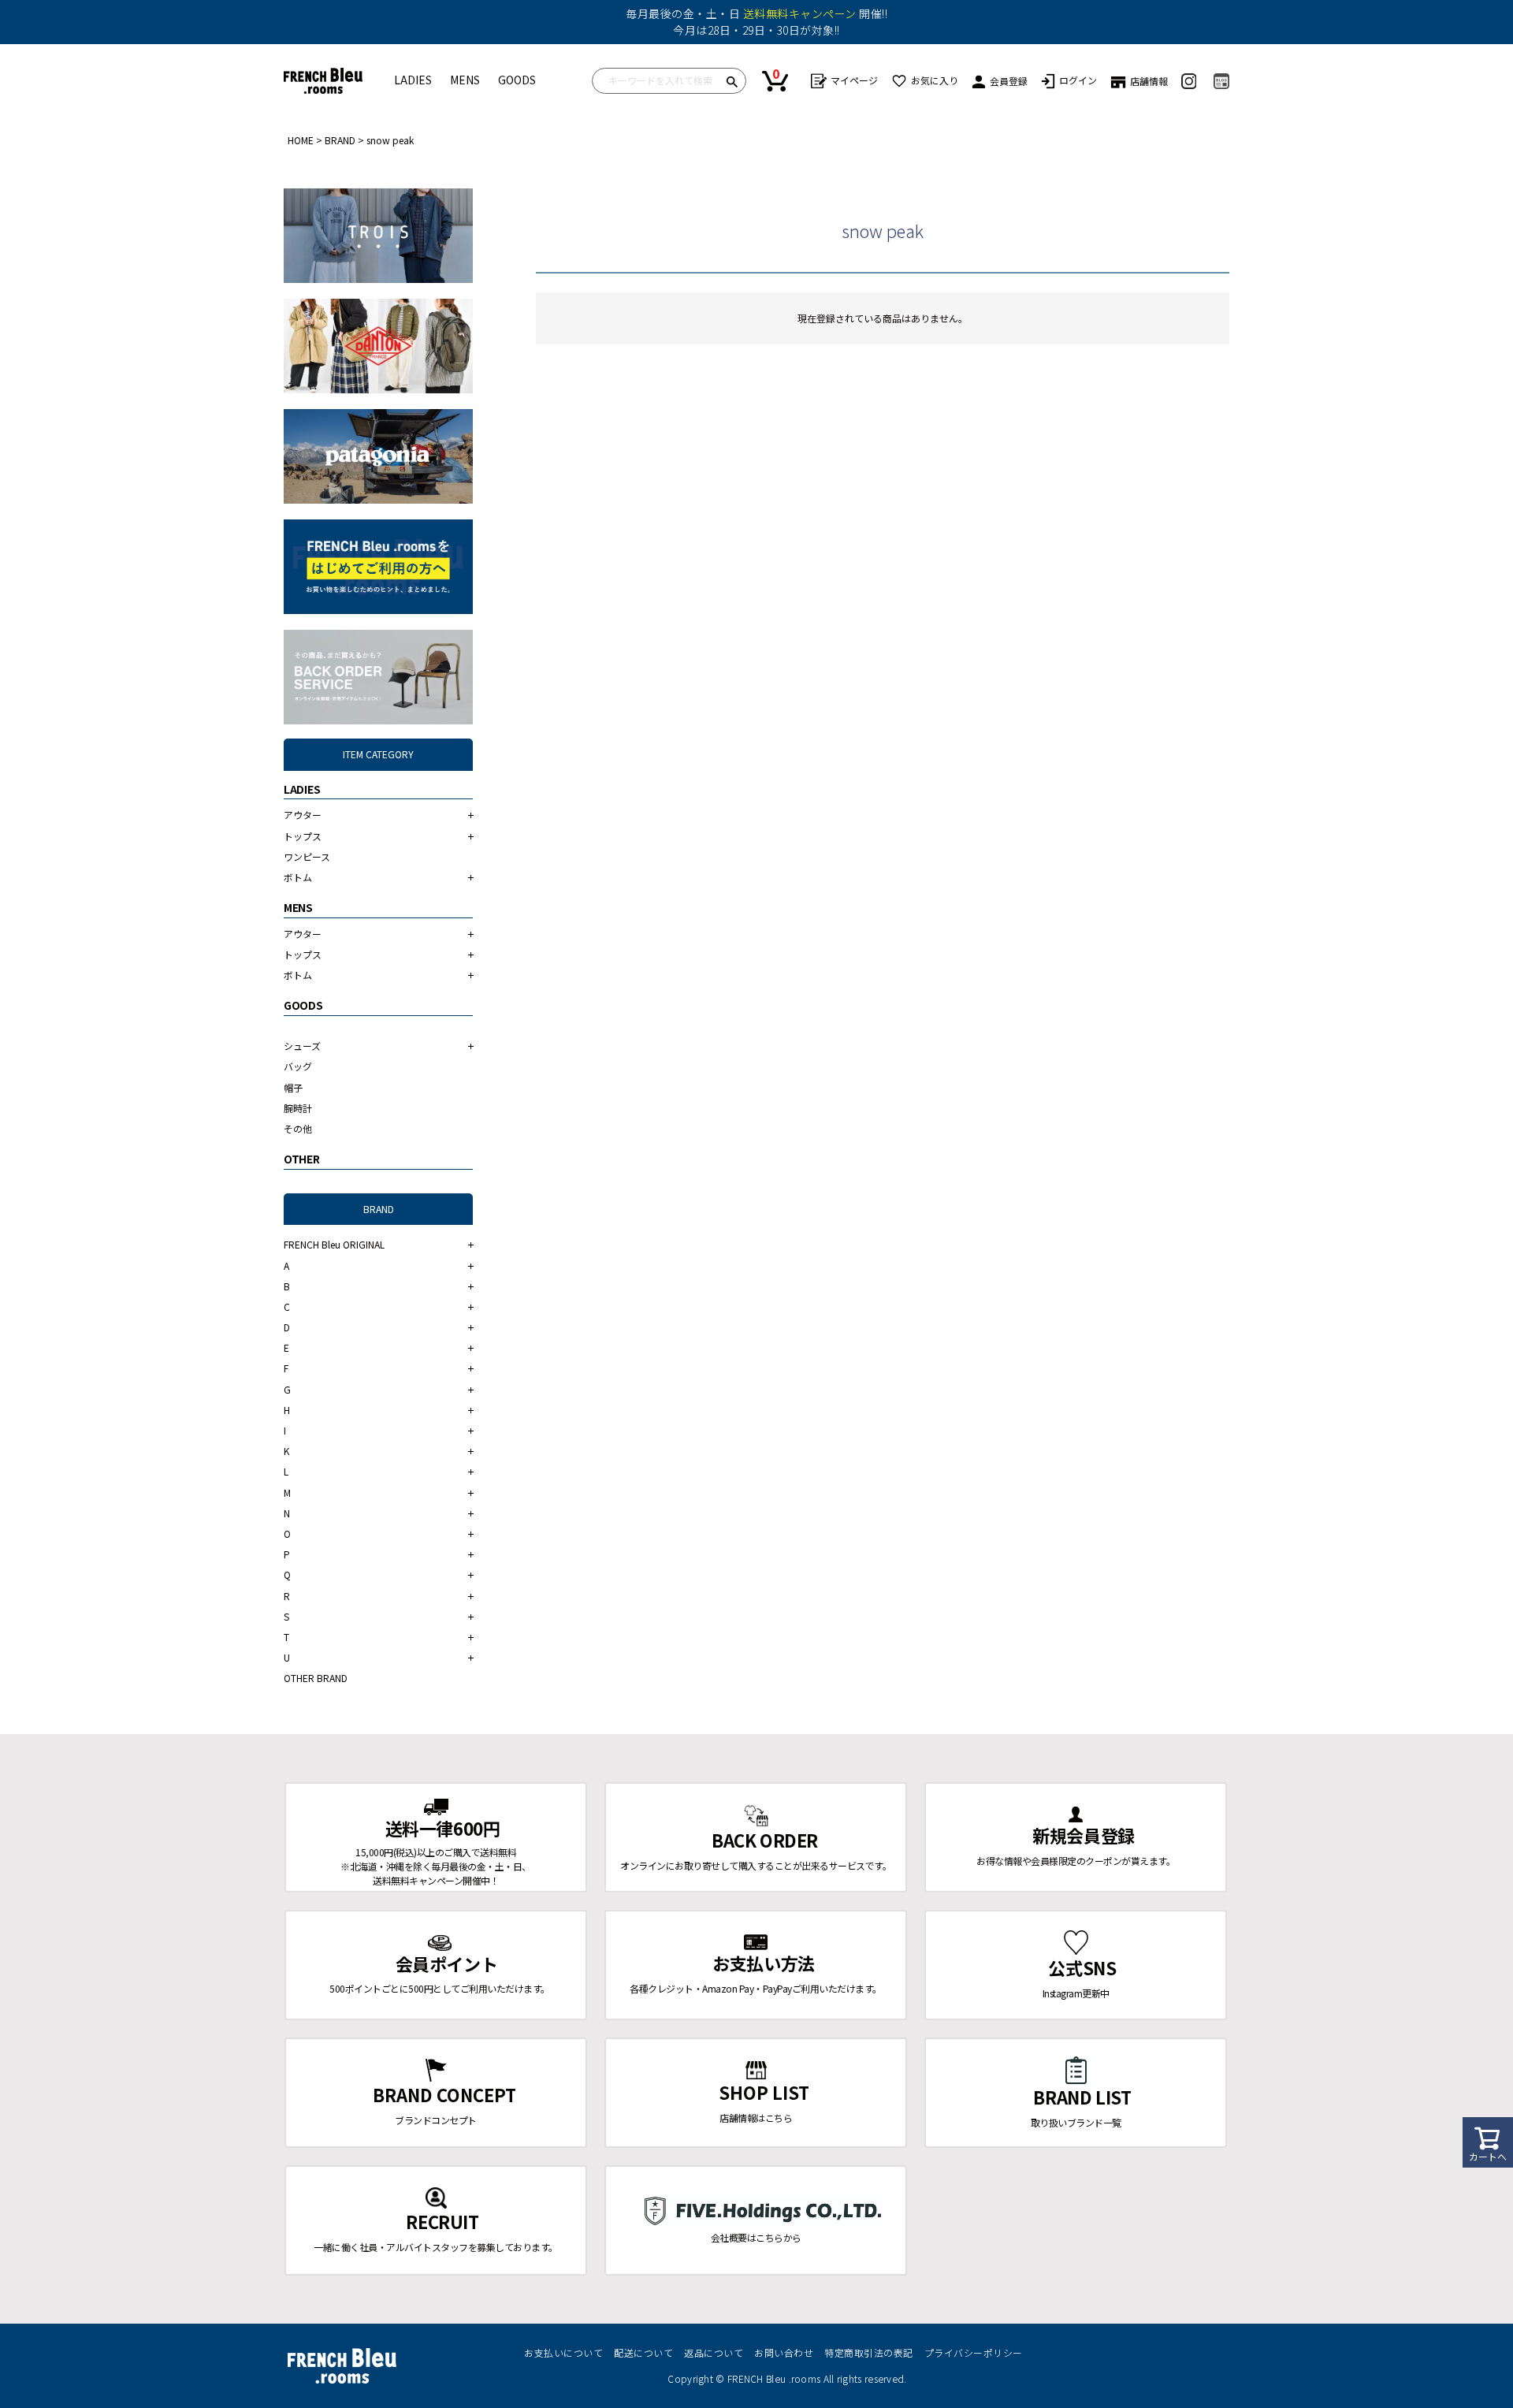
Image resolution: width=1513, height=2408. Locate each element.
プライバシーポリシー (974, 2352)
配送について (643, 2352)
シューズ (302, 1046)
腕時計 (298, 1108)
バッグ (298, 1066)
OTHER (302, 1159)
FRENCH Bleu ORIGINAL (334, 1244)
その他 (298, 1128)
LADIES (413, 80)
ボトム (298, 877)
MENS (465, 80)
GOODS (517, 80)
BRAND (340, 140)
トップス (303, 836)
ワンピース (307, 856)
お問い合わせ (784, 2352)
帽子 (293, 1087)
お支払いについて (563, 2352)
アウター (303, 815)
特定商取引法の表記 (869, 2352)
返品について (714, 2352)
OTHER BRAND (316, 1678)
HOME (301, 140)
